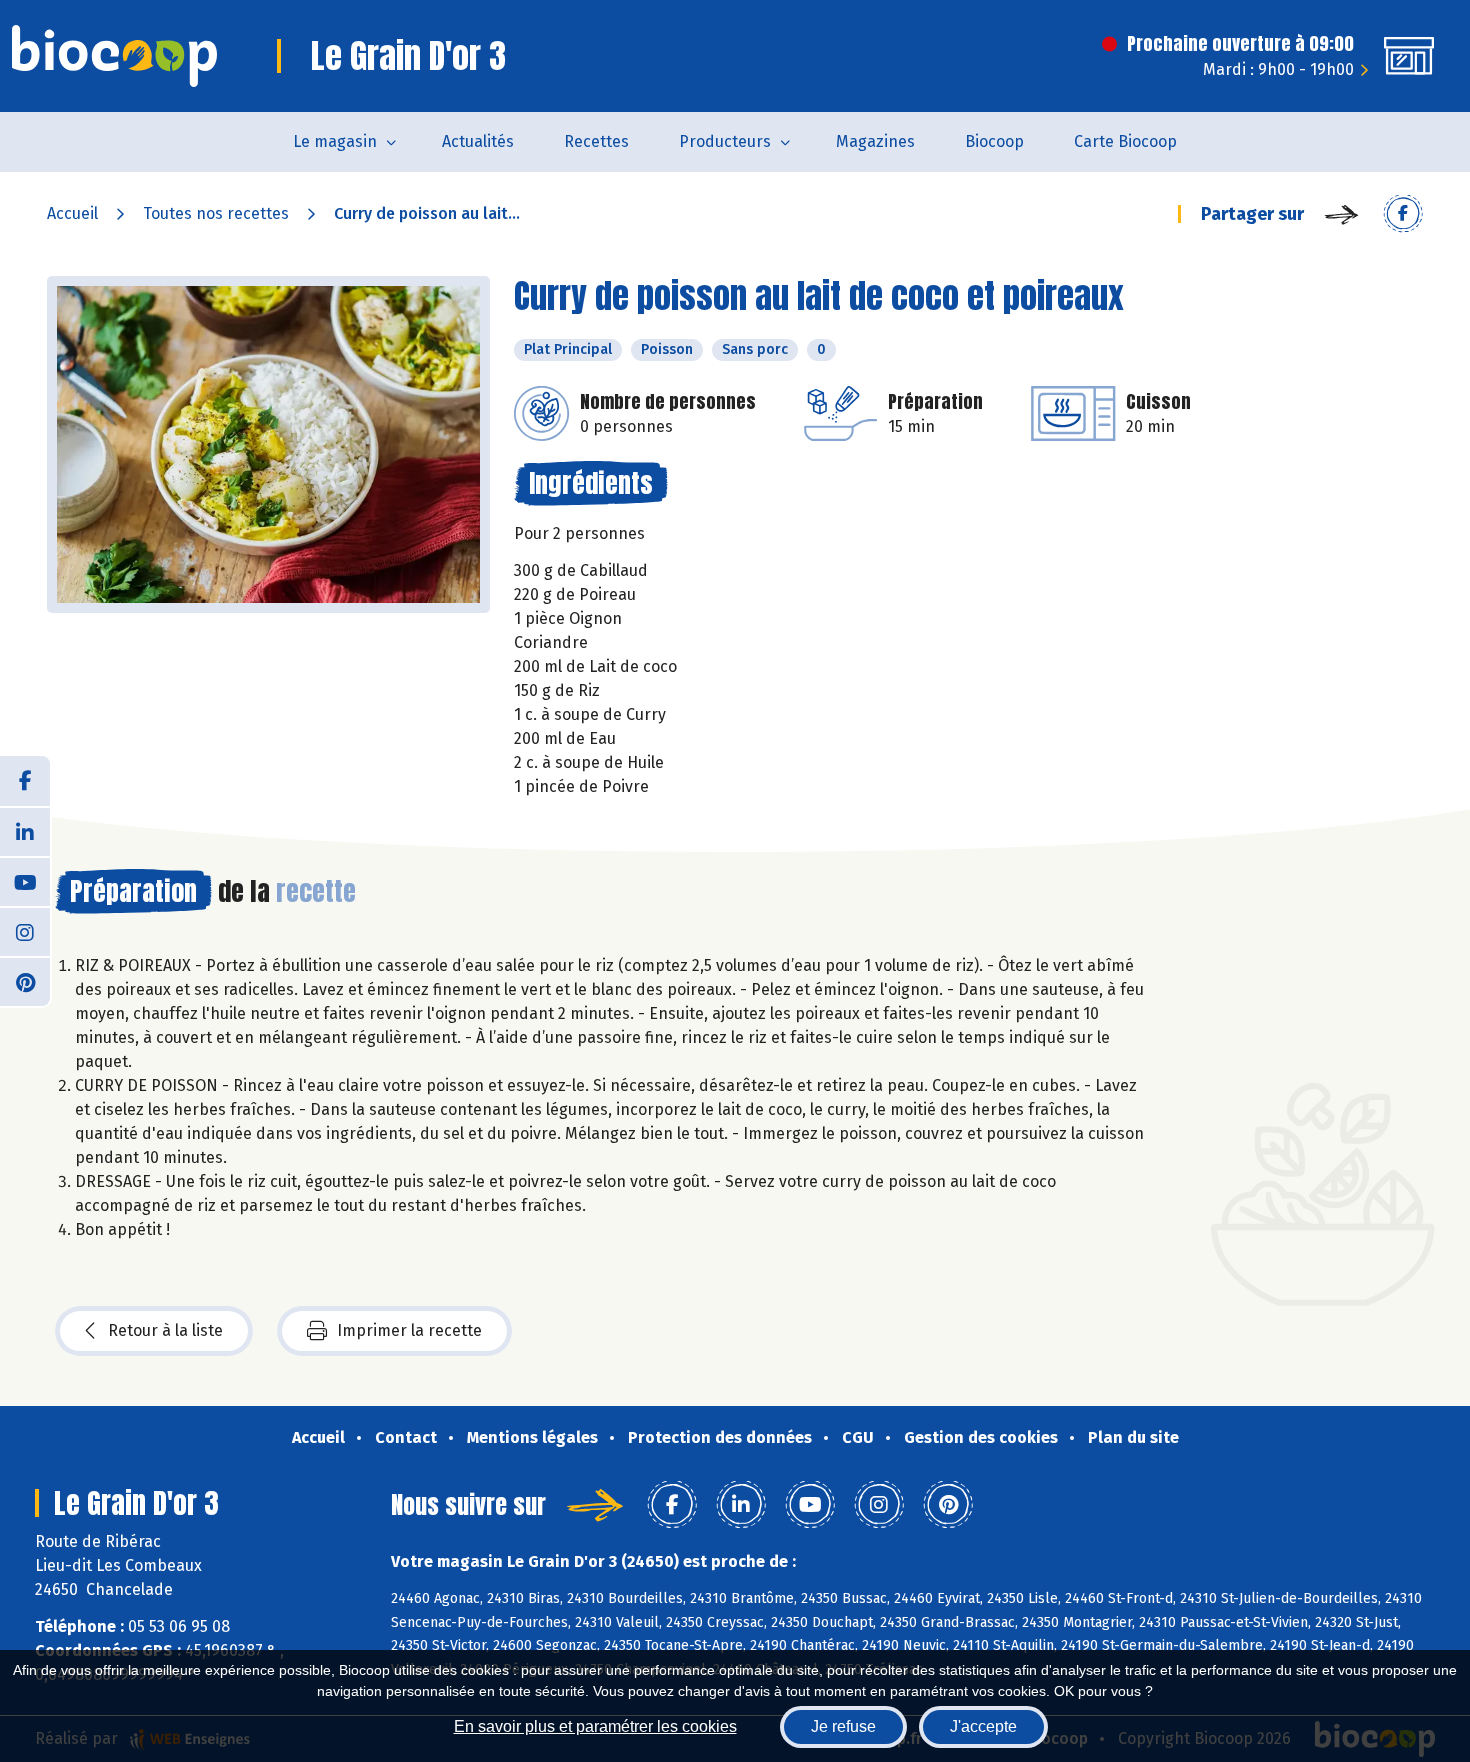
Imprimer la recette (409, 1330)
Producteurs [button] (725, 141)
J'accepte (983, 1726)
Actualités (478, 141)
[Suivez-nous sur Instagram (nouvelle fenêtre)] (25, 931)
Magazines (875, 141)
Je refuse (843, 1726)
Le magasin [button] (335, 141)
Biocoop (994, 141)
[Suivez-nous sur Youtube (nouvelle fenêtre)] (25, 881)
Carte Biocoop (1125, 141)
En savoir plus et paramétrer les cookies (595, 1726)
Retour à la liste (165, 1330)
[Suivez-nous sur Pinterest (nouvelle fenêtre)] (25, 981)
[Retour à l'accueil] (114, 56)
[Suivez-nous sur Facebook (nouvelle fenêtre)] (25, 781)
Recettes (596, 141)
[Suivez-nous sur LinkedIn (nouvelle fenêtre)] (25, 831)
